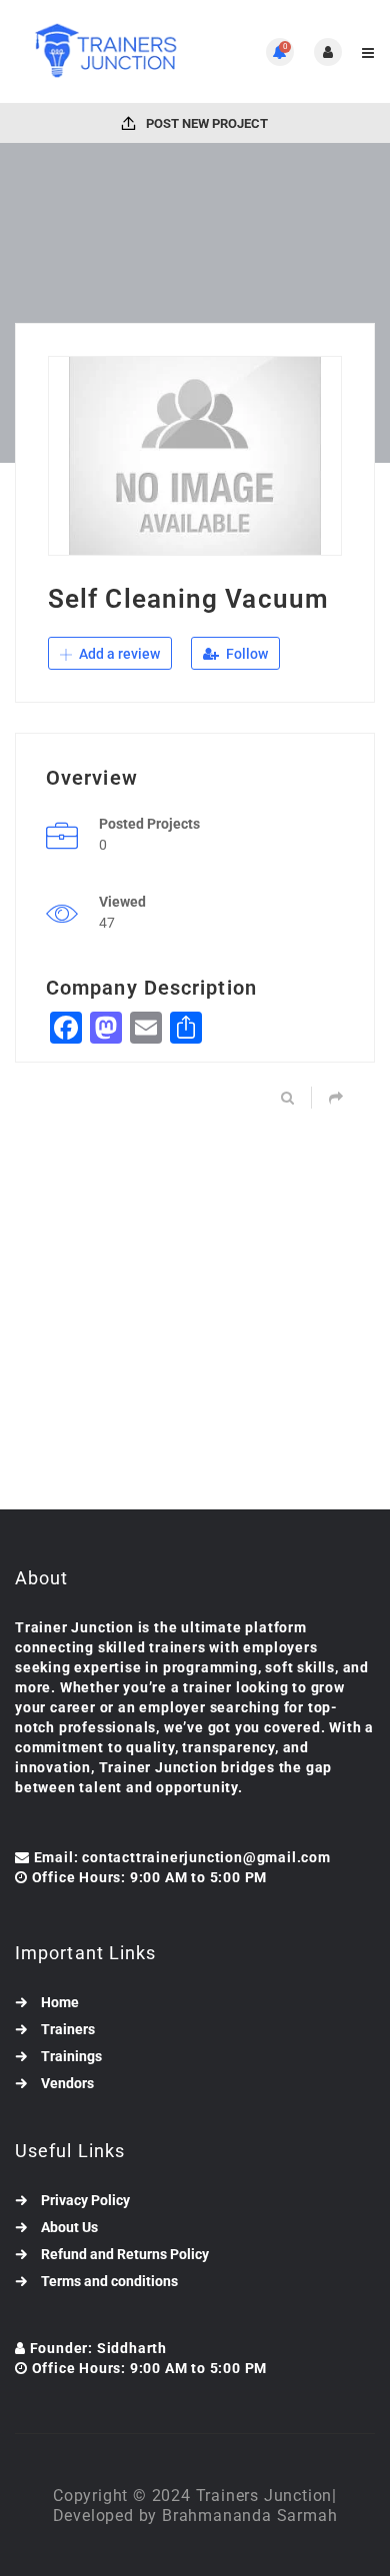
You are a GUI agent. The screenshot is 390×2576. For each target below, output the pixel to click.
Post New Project (205, 123)
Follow (245, 654)
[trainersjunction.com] (105, 51)
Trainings (71, 2056)
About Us (69, 2227)
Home (60, 2002)
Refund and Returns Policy (125, 2254)
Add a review (118, 654)
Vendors (67, 2083)
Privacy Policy (85, 2200)
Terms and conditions (109, 2281)
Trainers (68, 2029)
